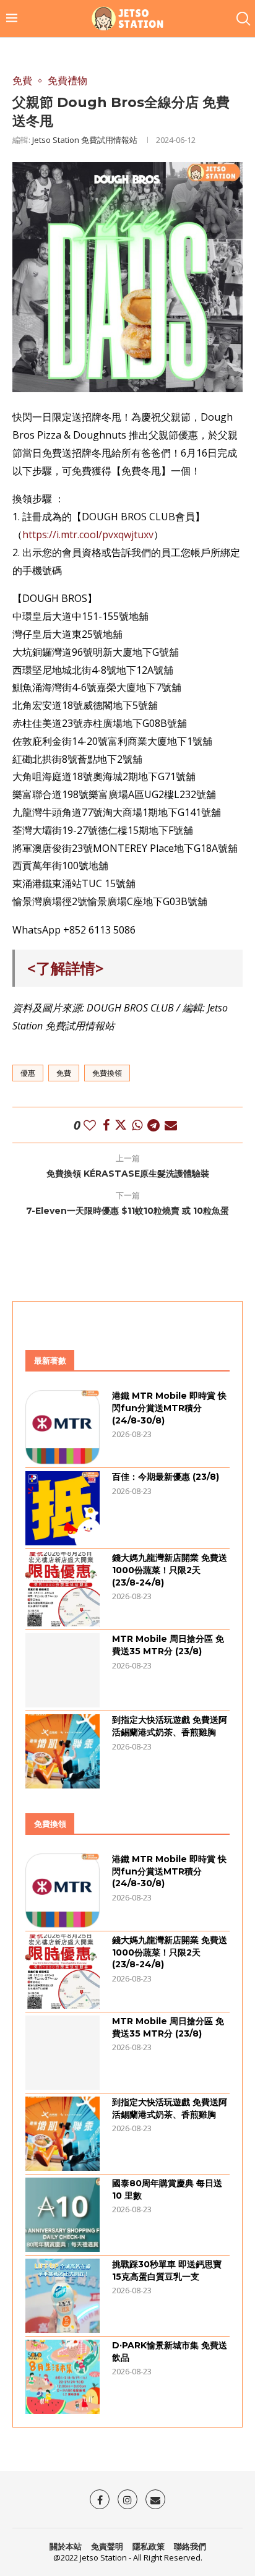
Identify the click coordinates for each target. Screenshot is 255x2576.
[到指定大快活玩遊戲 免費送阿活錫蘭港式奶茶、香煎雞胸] (63, 1751)
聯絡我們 (190, 2546)
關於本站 (66, 2546)
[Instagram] (127, 2499)
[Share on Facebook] (106, 1125)
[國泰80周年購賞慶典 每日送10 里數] (63, 2215)
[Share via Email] (171, 1125)
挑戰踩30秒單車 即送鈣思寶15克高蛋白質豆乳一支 (167, 2270)
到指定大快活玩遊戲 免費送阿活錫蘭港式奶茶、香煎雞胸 (170, 1726)
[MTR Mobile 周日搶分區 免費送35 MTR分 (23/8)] (63, 1670)
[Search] (243, 19)
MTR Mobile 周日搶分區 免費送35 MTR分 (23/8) (168, 1645)
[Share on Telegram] (153, 1125)
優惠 (28, 1073)
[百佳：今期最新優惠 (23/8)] (63, 1508)
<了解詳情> (66, 968)
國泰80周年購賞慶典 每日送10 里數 (167, 2189)
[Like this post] (90, 1125)
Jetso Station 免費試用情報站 (85, 140)
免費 (64, 1073)
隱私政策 (149, 2546)
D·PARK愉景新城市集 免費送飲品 (170, 2351)
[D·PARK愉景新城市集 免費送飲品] (63, 2377)
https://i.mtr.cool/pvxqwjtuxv (88, 535)
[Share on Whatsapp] (137, 1125)
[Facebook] (100, 2499)
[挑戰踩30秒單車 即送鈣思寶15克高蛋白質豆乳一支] (63, 2296)
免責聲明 (107, 2546)
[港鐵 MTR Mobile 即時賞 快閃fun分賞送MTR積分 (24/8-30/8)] (63, 1427)
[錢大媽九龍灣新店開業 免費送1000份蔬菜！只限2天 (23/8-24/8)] (63, 1589)
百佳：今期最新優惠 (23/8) (166, 1477)
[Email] (155, 2499)
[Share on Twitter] (121, 1125)
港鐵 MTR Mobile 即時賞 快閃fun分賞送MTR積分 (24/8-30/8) (169, 1408)
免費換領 (107, 1073)
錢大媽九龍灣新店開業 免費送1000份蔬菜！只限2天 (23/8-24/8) (170, 1570)
